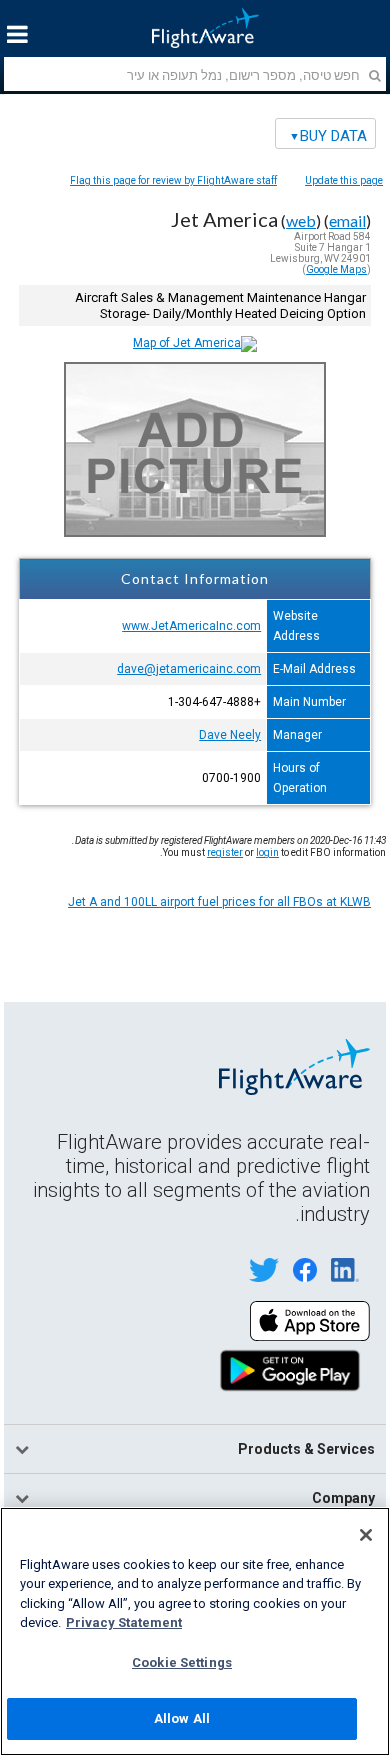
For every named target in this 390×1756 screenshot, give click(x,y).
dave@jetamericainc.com (189, 669)
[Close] (366, 1535)
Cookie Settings (182, 1662)
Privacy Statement (124, 1622)
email (347, 220)
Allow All (182, 1718)
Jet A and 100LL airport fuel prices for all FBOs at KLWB (219, 902)
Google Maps (336, 269)
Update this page (344, 180)
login (267, 852)
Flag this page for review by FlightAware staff (173, 180)
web (301, 220)
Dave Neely (230, 735)
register (225, 852)
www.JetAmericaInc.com (191, 626)
